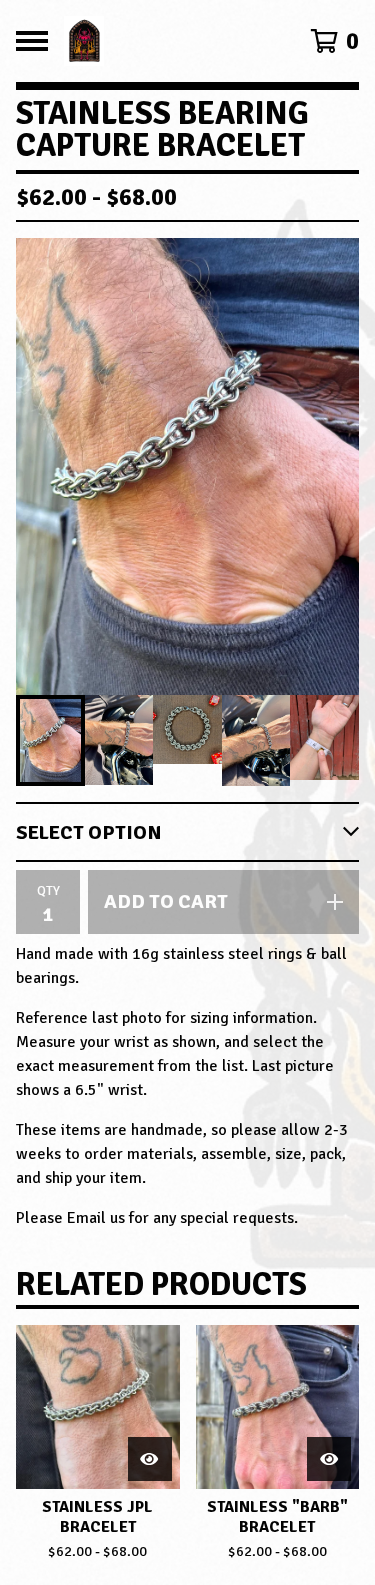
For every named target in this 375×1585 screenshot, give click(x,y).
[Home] (167, 41)
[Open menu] (32, 41)
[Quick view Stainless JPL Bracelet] (150, 1459)
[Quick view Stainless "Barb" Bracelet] (329, 1459)
